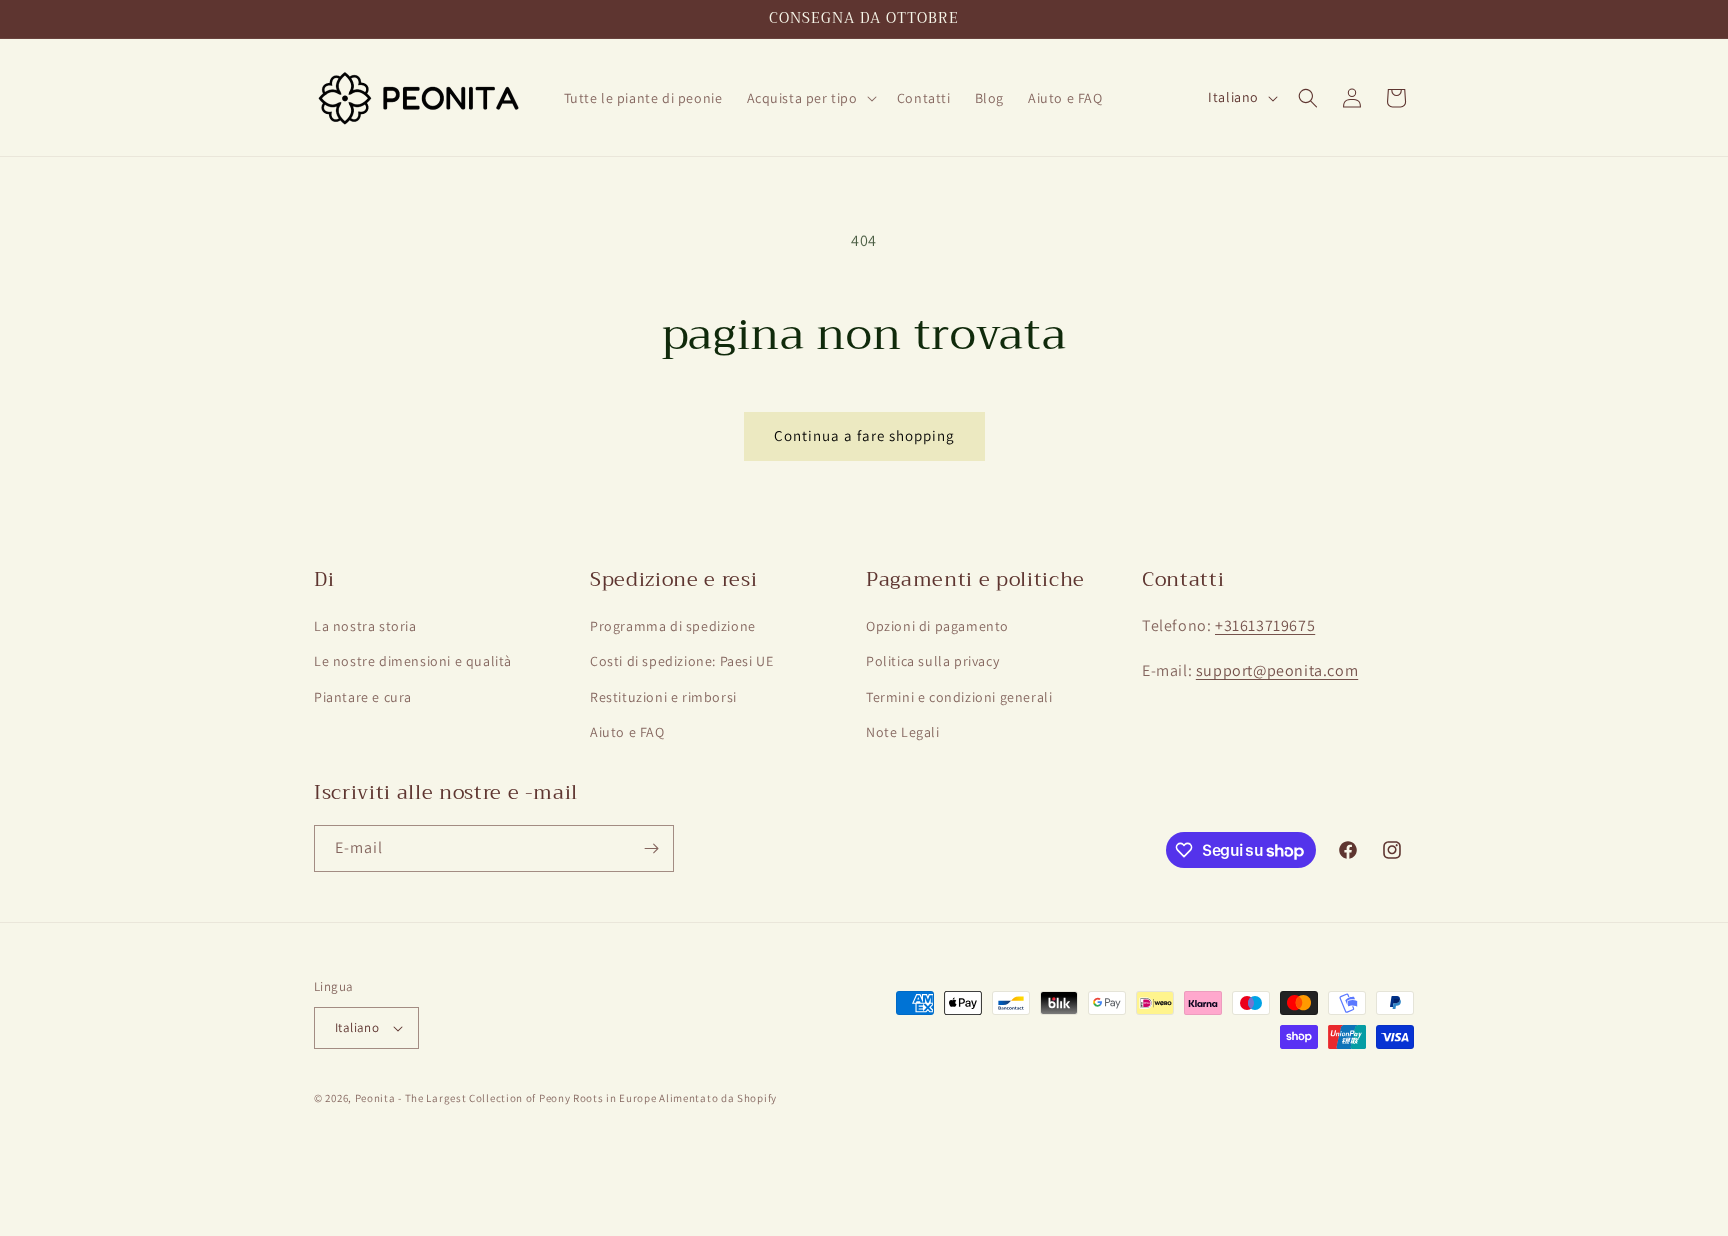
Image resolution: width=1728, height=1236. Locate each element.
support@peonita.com (1277, 670)
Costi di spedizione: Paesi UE (681, 661)
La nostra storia (365, 626)
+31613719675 (1265, 625)
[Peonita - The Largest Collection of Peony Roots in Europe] (419, 97)
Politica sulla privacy (932, 661)
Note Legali (903, 732)
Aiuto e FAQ (627, 732)
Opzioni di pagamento (937, 626)
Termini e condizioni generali (959, 697)
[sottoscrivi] (651, 848)
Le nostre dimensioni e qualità (413, 661)
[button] (810, 98)
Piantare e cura (363, 697)
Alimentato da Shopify (718, 1098)
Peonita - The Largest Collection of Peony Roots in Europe (506, 1098)
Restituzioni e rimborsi (663, 697)
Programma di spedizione (673, 626)
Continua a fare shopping (864, 435)
